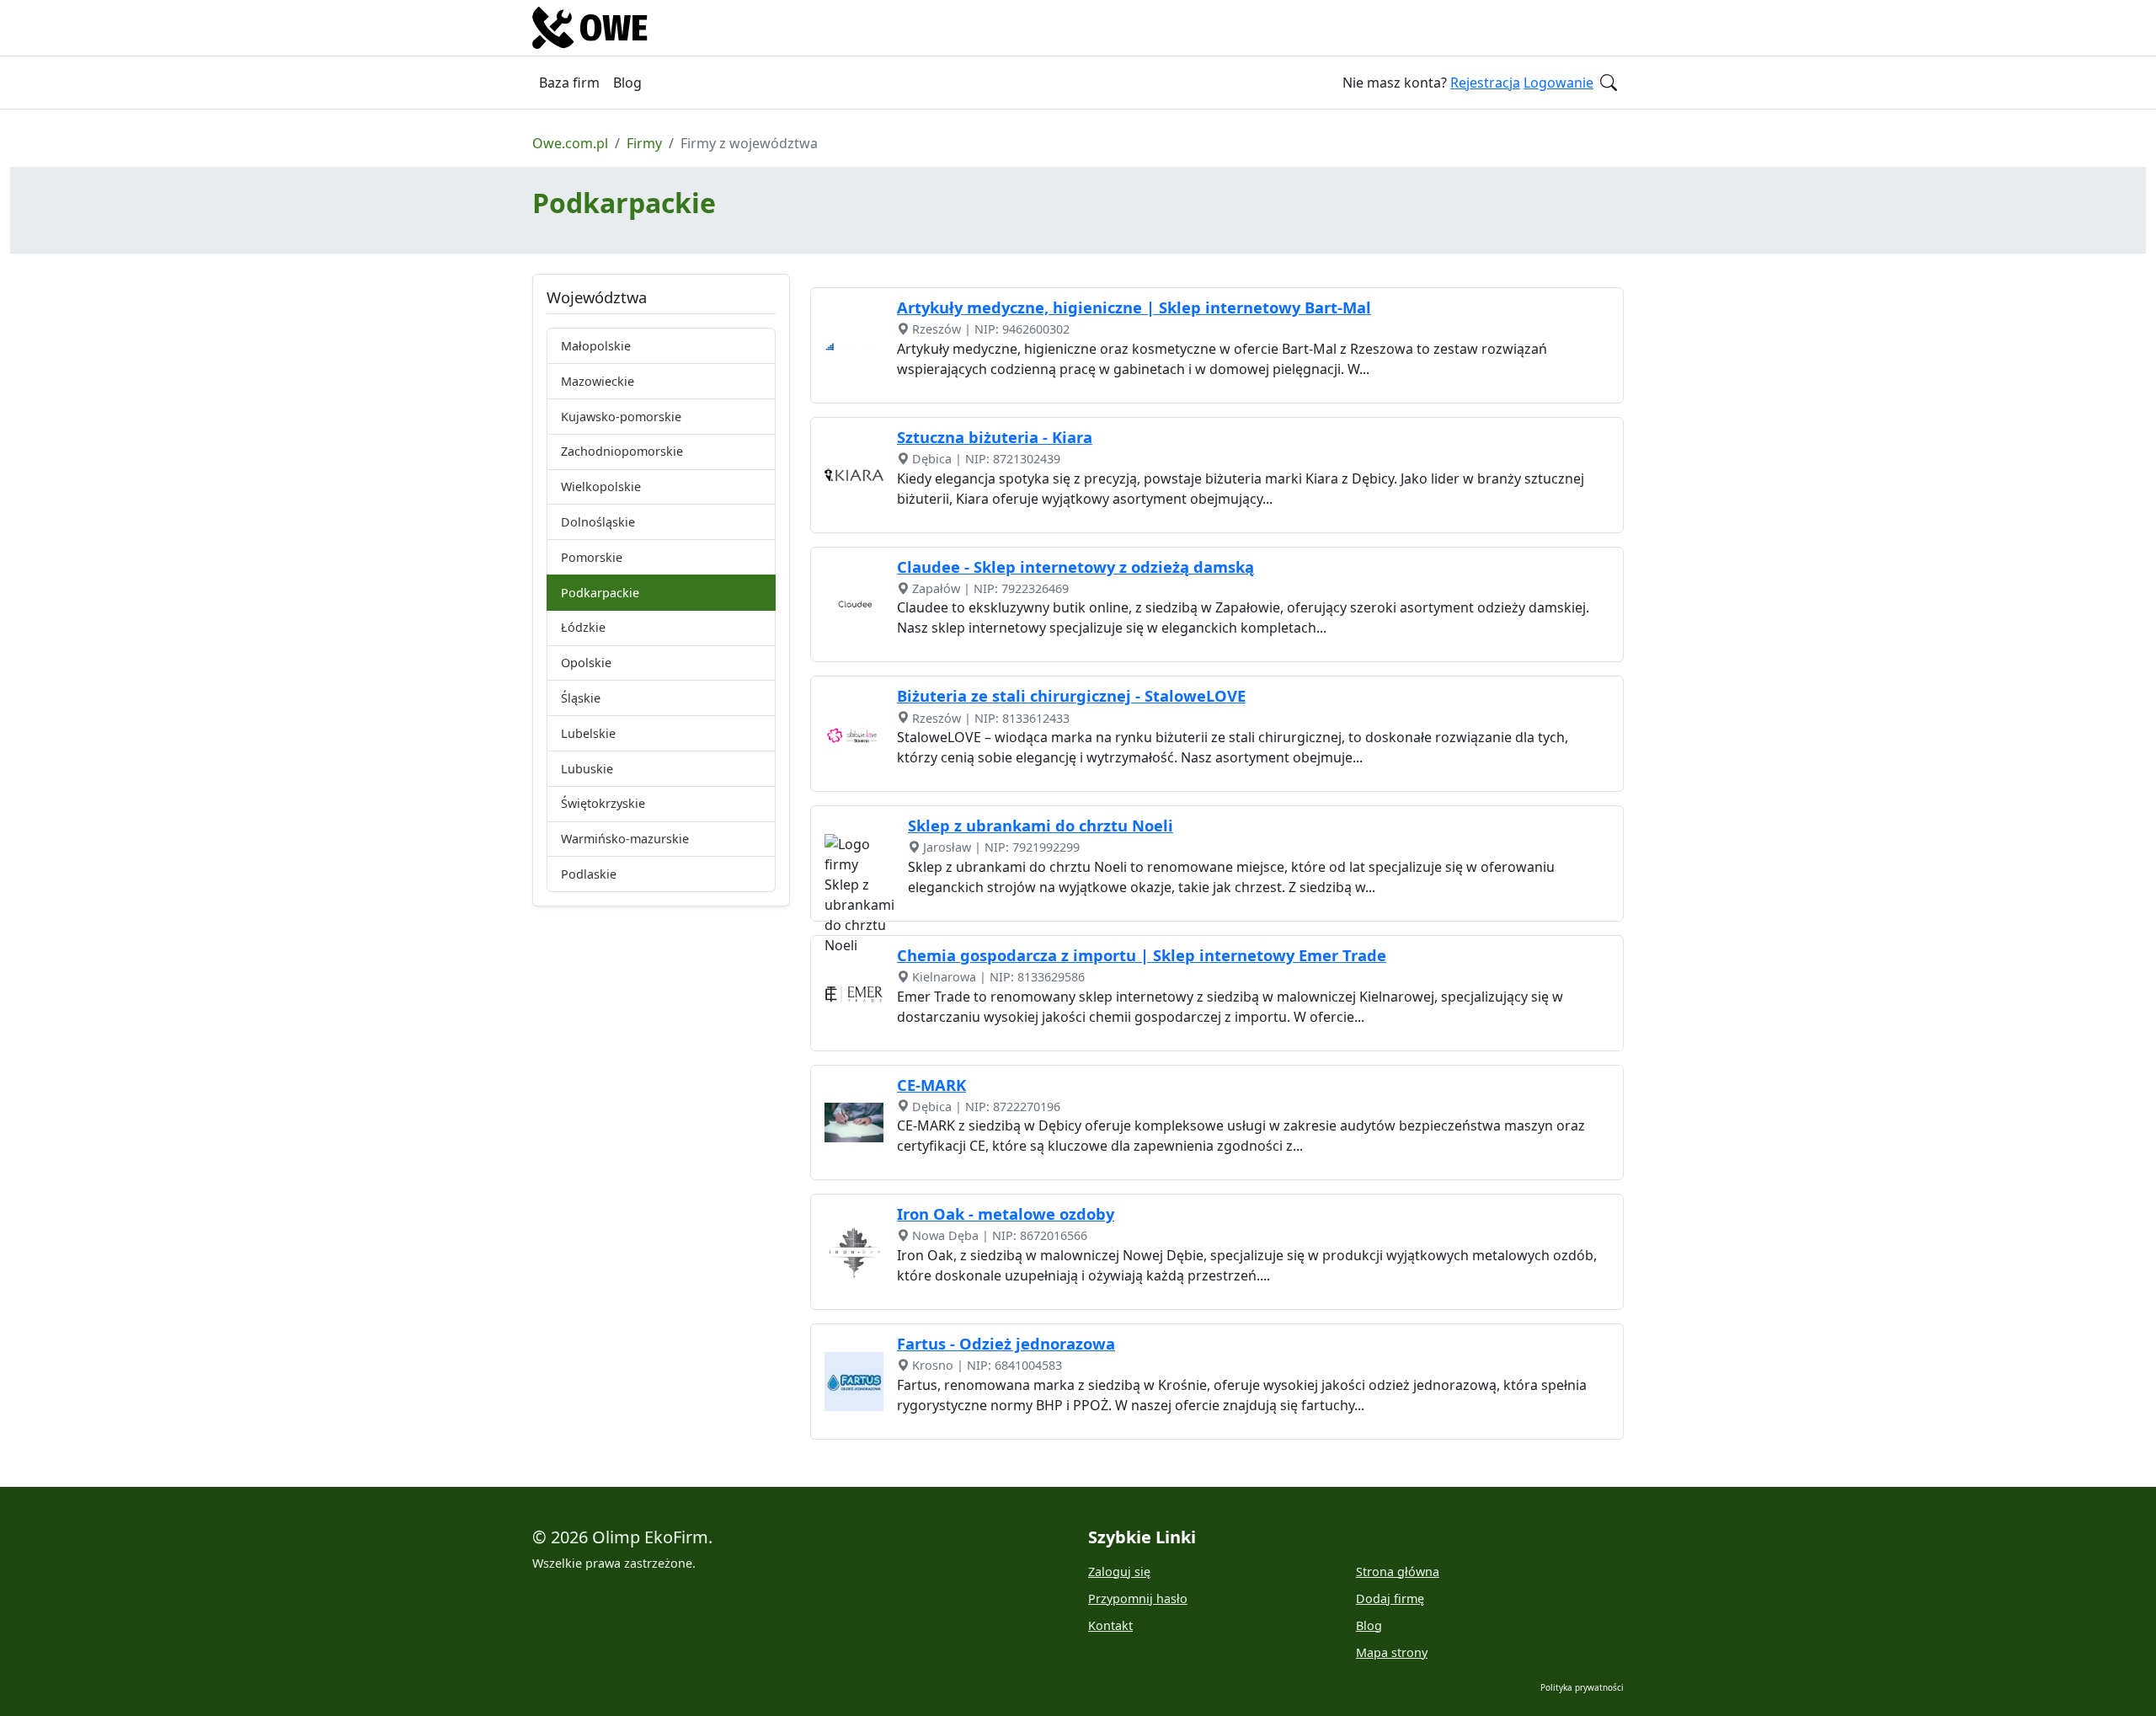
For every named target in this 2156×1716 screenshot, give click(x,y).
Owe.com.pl (570, 143)
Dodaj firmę (1390, 1598)
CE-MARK (931, 1085)
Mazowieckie (598, 381)
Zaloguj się (1119, 1572)
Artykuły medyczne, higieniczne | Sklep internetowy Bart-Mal (1134, 307)
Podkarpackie (600, 593)
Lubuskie (587, 769)
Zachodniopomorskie (622, 451)
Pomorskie (592, 557)
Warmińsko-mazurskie (625, 839)
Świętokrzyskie (603, 803)
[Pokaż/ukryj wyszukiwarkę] (1609, 83)
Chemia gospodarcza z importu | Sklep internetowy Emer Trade (1142, 955)
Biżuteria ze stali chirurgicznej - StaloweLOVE (1071, 695)
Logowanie (1558, 83)
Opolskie (586, 663)
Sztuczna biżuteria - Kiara (995, 437)
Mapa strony (1392, 1652)
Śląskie (581, 698)
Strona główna (1398, 1572)
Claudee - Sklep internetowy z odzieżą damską (1075, 567)
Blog (627, 83)
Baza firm (569, 83)
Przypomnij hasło (1138, 1598)
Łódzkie (583, 627)
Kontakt (1110, 1625)
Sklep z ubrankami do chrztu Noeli (1041, 825)
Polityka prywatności (1582, 1687)
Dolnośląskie (598, 522)
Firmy (644, 143)
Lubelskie (588, 733)
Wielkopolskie (601, 486)
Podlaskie (589, 874)
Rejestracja (1485, 83)
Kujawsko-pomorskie (621, 417)
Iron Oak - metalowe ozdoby (1006, 1213)
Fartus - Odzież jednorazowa (1006, 1343)
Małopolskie (596, 346)
